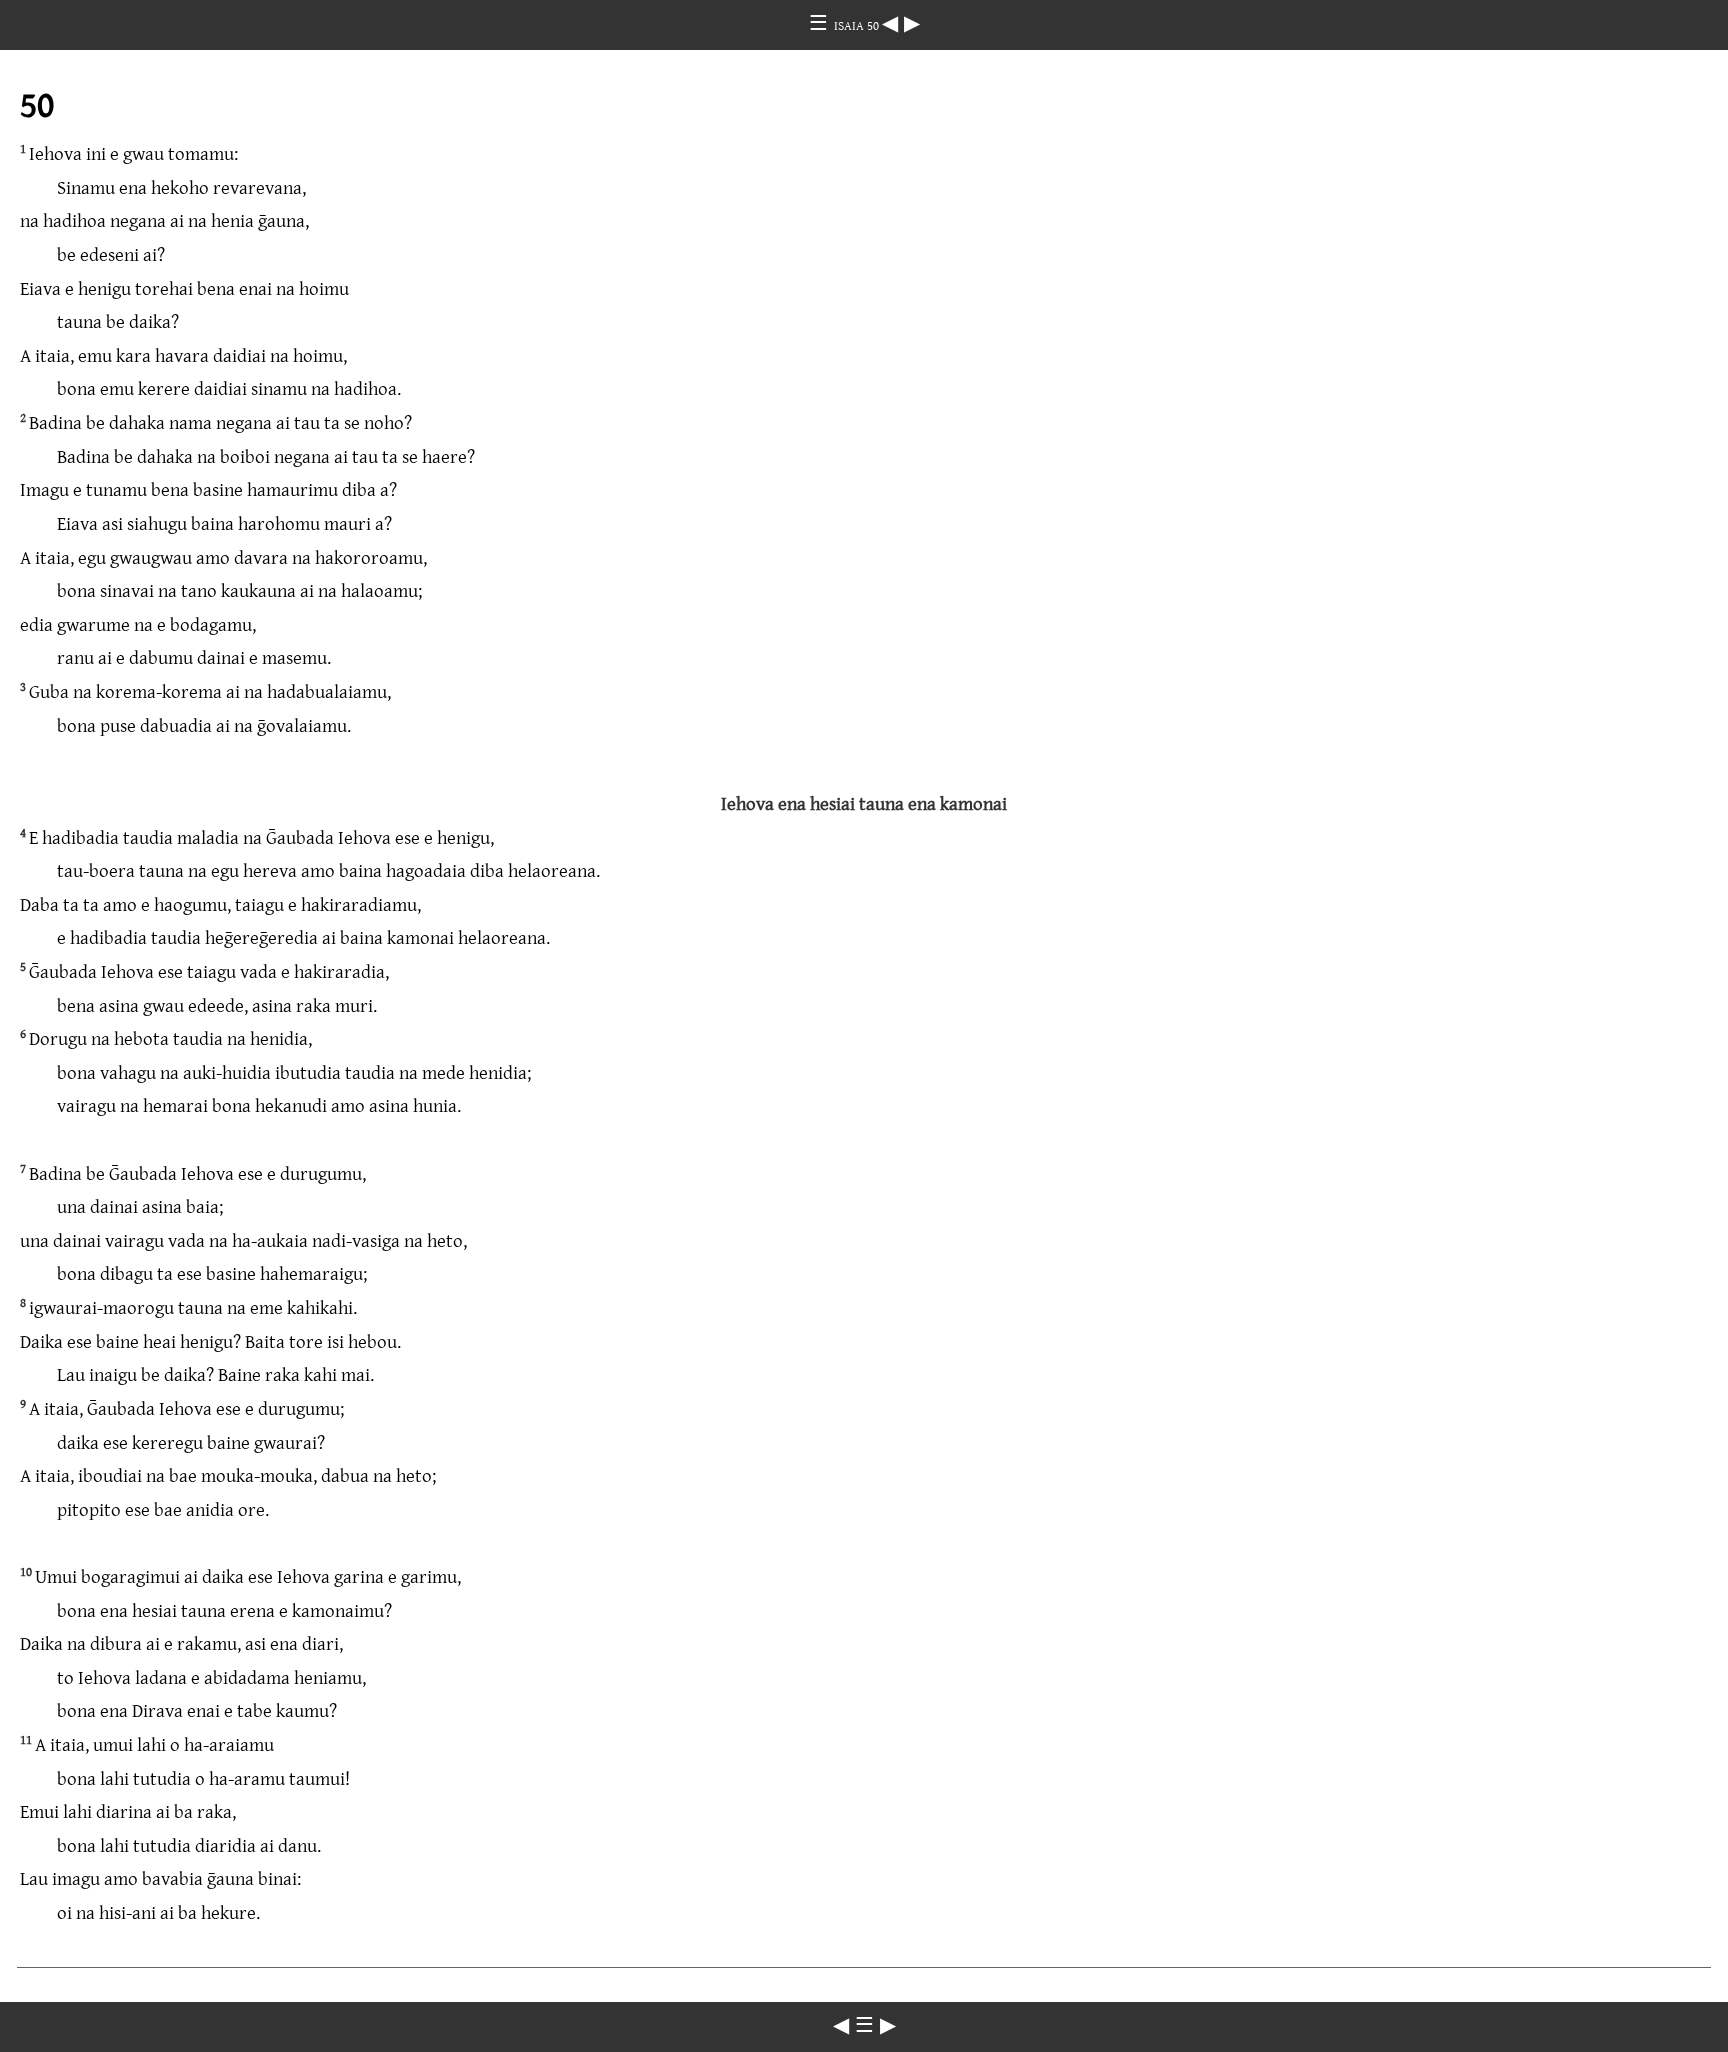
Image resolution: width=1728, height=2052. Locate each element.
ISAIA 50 (858, 25)
